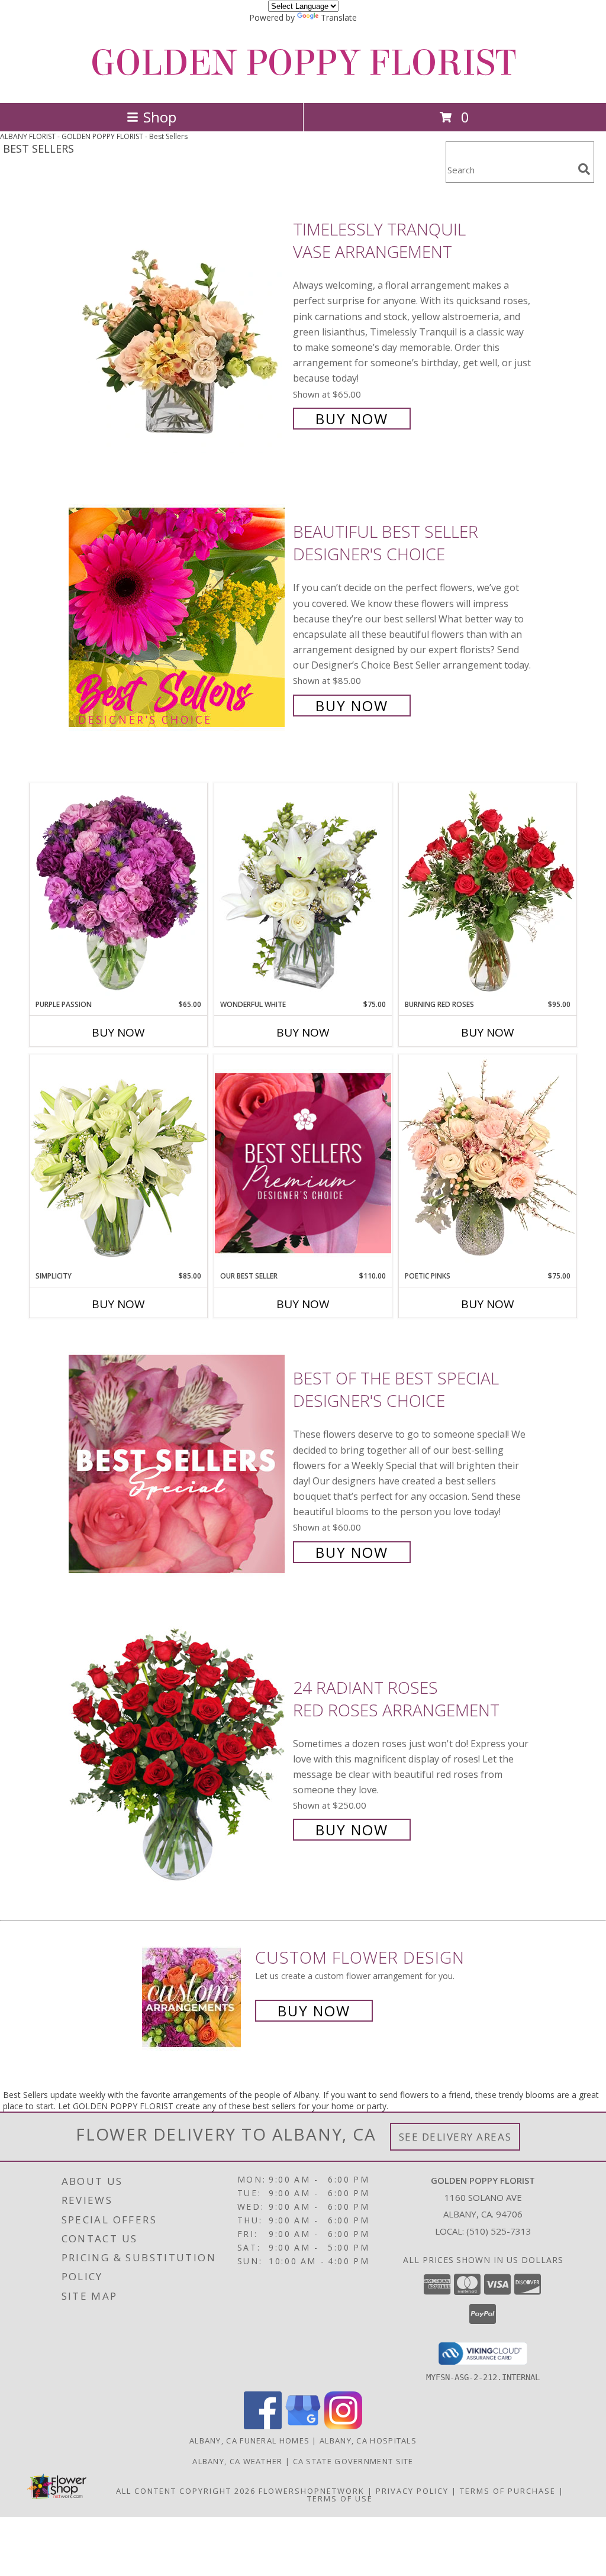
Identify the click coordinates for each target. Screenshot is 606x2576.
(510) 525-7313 (499, 2231)
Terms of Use (340, 2498)
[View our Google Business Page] (303, 2426)
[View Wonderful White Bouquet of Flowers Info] (303, 891)
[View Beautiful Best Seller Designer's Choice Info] (178, 617)
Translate (339, 17)
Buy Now (352, 419)
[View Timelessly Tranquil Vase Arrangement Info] (178, 323)
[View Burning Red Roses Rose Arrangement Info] (488, 891)
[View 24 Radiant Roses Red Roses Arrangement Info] (178, 1757)
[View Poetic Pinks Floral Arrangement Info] (488, 1163)
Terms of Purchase (508, 2491)
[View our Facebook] (263, 2426)
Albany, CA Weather (237, 2461)
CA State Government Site (353, 2461)
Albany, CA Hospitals (368, 2441)
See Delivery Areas (455, 2137)
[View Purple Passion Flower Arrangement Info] (118, 891)
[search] (584, 169)
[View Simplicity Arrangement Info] (118, 1162)
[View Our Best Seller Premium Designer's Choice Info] (303, 1163)
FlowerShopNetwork (312, 2491)
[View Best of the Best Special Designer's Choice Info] (178, 1464)
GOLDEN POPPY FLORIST (303, 63)
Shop (160, 117)
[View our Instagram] (343, 2426)
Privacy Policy (412, 2491)
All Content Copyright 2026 (186, 2491)
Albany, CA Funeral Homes (249, 2441)
